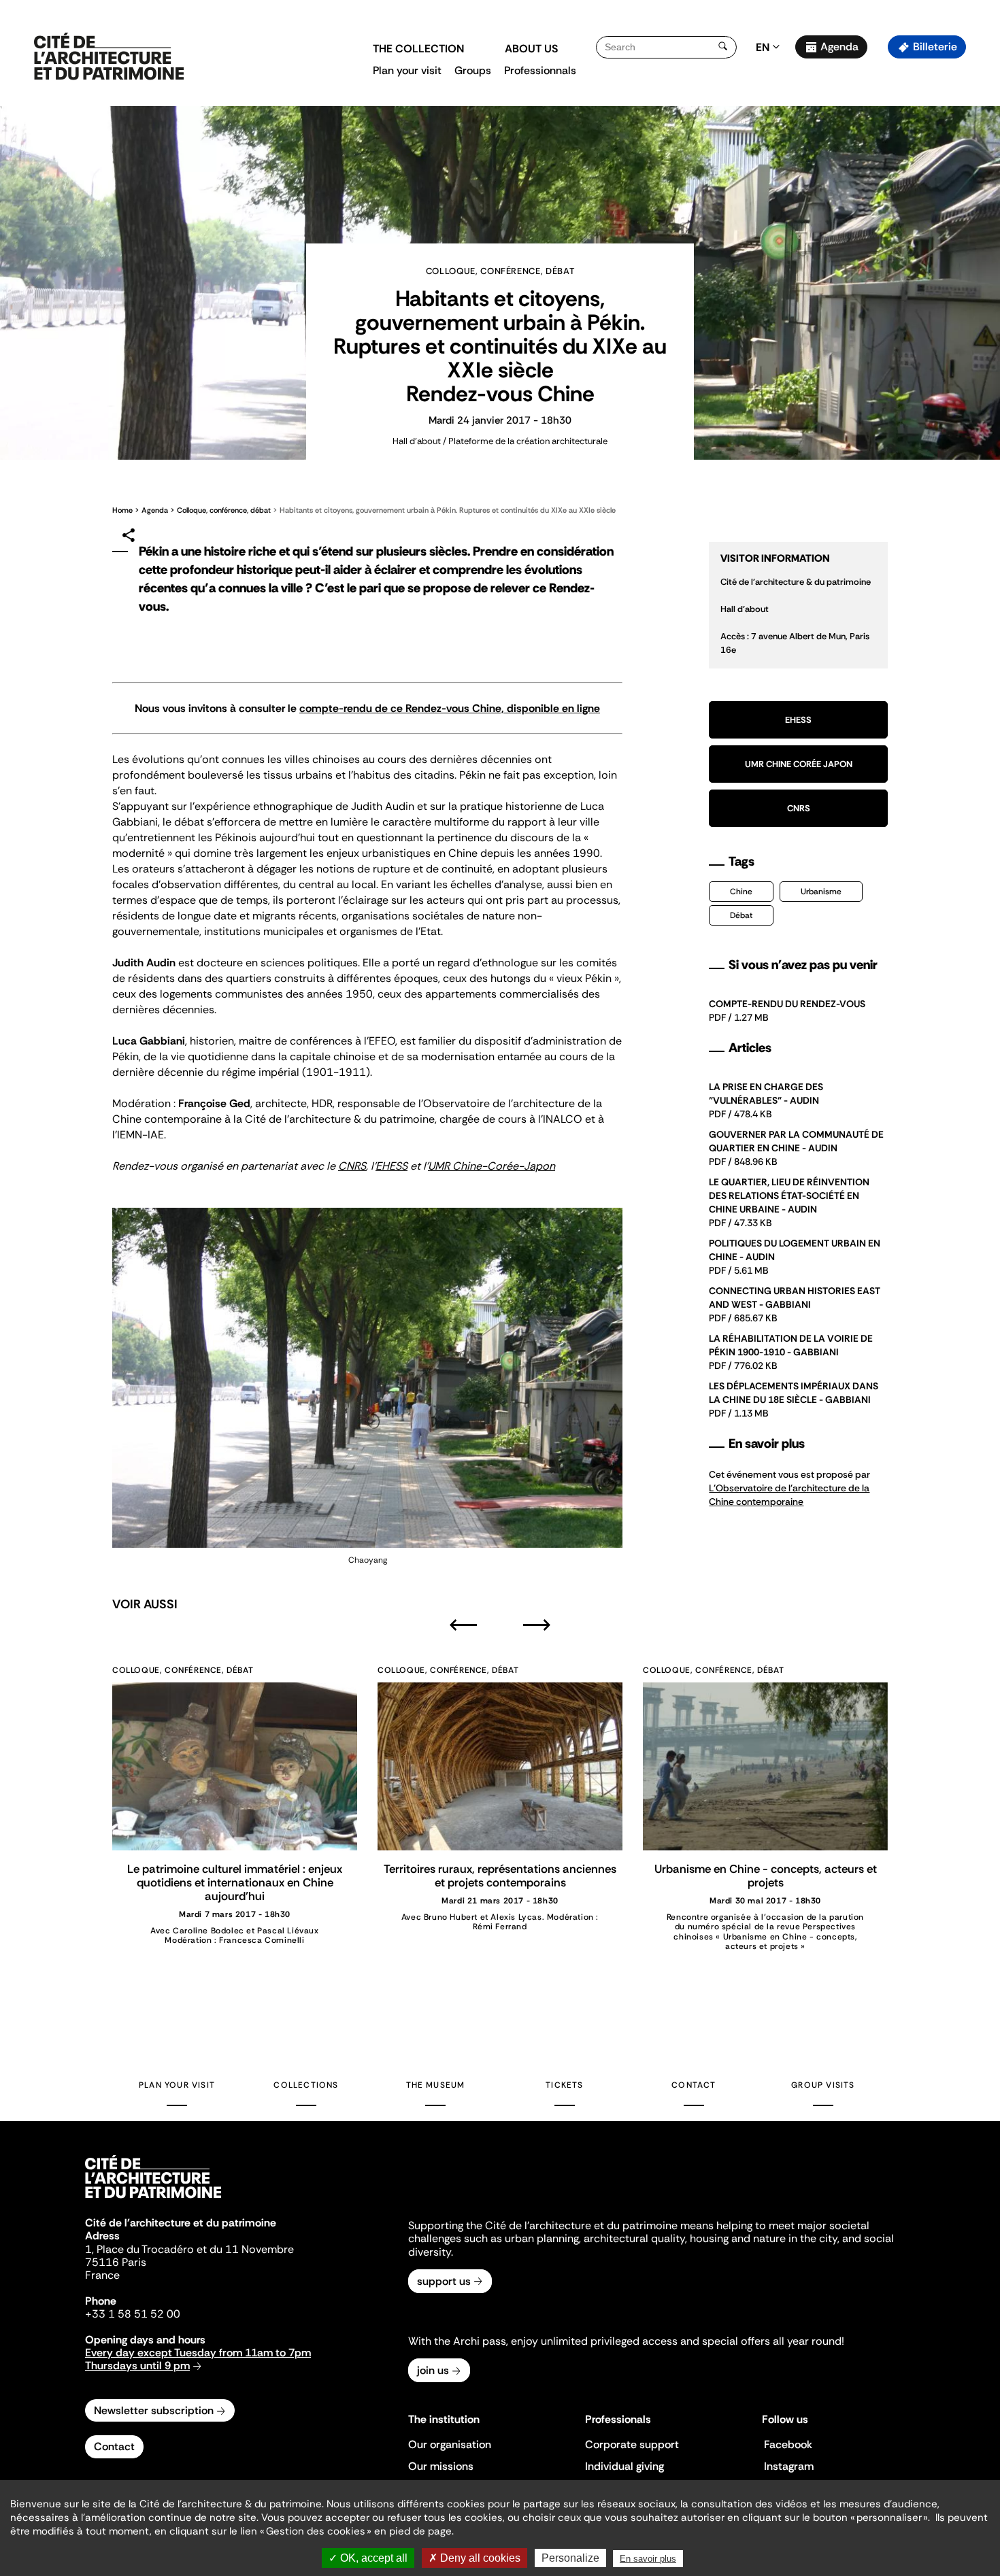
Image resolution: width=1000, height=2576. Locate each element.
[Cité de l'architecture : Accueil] (153, 2200)
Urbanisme (821, 892)
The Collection (418, 49)
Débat (741, 915)
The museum (436, 2085)
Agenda (839, 47)
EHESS (391, 1166)
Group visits (823, 2085)
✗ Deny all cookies (474, 2558)
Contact (694, 2085)
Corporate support (632, 2444)
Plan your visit (407, 70)
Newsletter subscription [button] (154, 2410)
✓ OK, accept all (368, 2558)
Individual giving (624, 2466)
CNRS (352, 1166)
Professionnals (540, 70)
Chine (741, 892)
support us (444, 2281)
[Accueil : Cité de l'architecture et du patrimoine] (109, 57)
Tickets (564, 2085)
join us (433, 2370)
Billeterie (935, 47)
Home (122, 510)
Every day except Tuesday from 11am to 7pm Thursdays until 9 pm (198, 2359)
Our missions (441, 2466)
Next (537, 1625)
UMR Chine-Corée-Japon (491, 1166)
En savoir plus (648, 2559)
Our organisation (450, 2444)
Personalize (570, 2558)
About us (531, 49)
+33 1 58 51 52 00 (133, 2314)
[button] (980, 241)
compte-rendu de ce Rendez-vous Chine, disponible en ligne (450, 708)
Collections (306, 2085)
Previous (463, 1625)
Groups (473, 70)
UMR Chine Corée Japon (799, 764)
